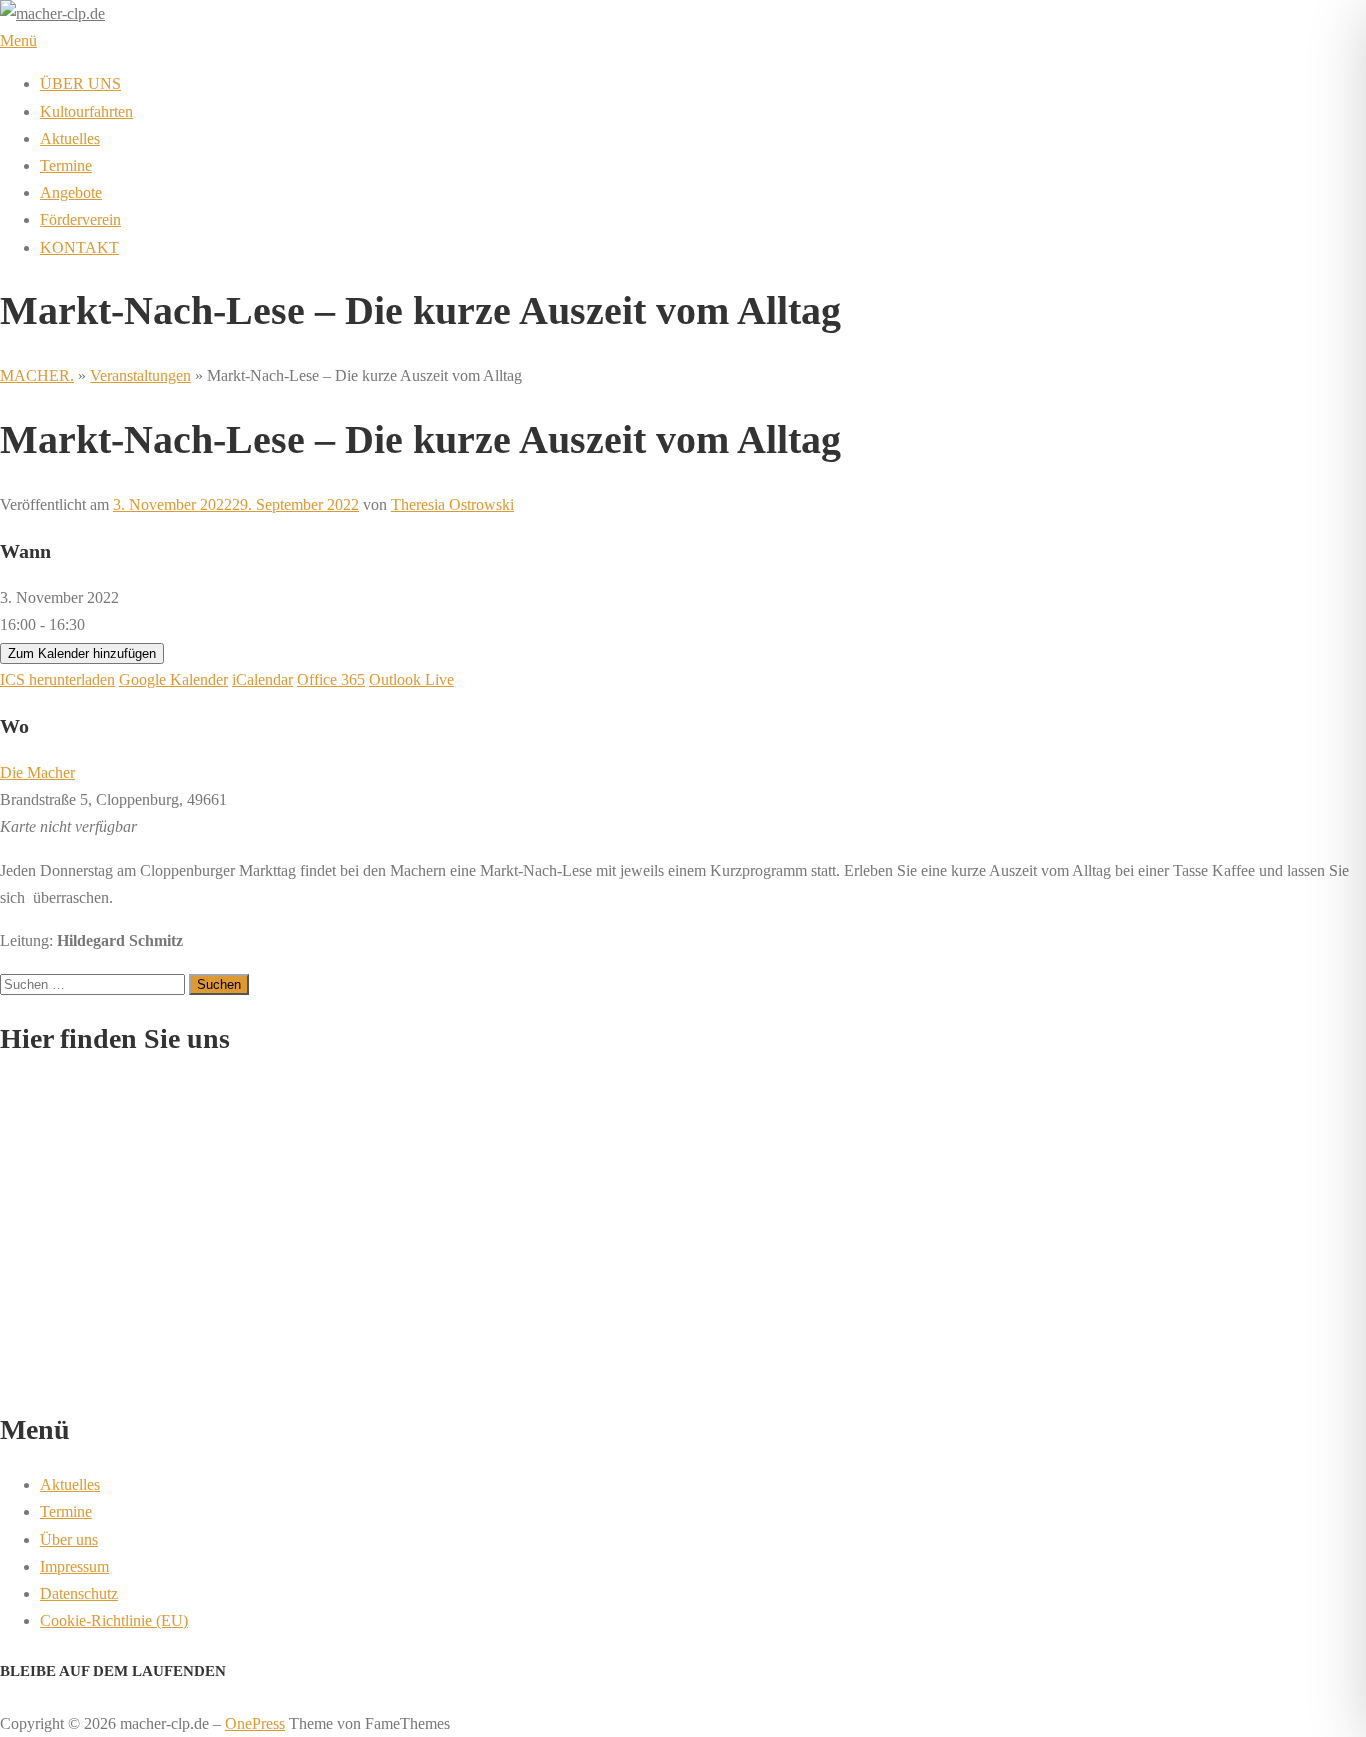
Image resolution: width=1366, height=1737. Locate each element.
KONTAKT (79, 247)
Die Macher (37, 772)
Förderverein (80, 219)
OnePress (255, 1723)
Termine (66, 165)
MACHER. (37, 375)
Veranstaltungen (140, 375)
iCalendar (262, 679)
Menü (18, 40)
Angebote (71, 192)
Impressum (74, 1566)
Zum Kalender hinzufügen (82, 653)
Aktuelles (70, 138)
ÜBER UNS (80, 83)
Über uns (69, 1539)
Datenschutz (79, 1593)
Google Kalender (173, 679)
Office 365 (331, 679)
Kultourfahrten (86, 111)
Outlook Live (411, 679)
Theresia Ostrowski (452, 504)
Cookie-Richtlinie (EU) (114, 1620)
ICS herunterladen (57, 679)
